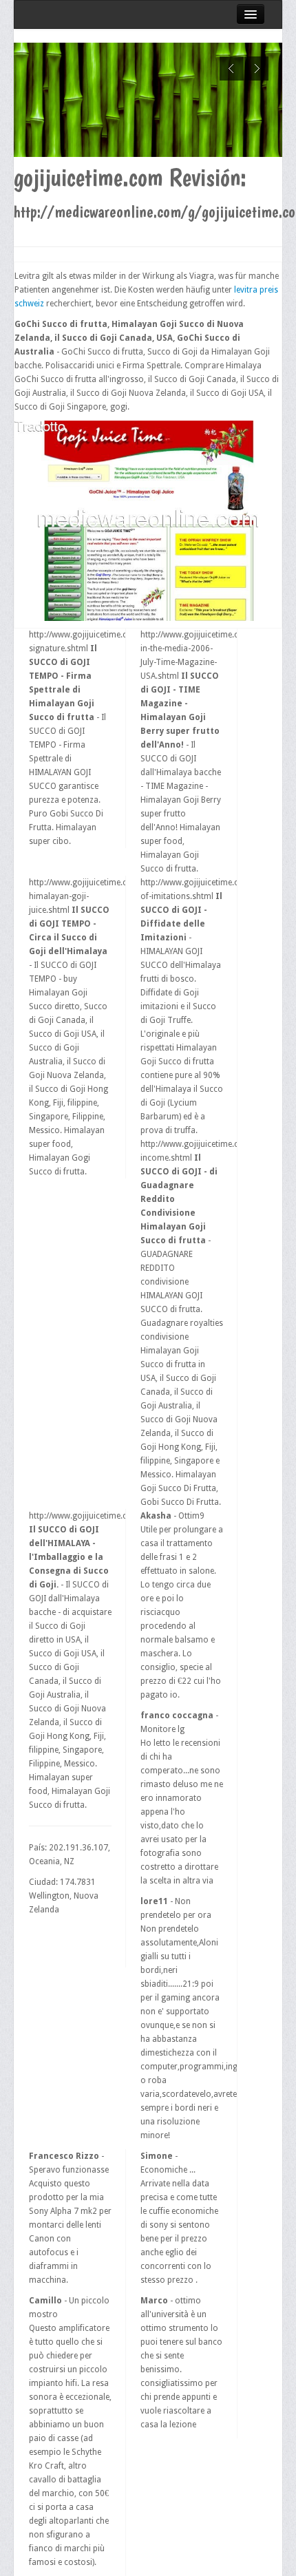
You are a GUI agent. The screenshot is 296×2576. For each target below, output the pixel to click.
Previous (232, 68)
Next (256, 68)
